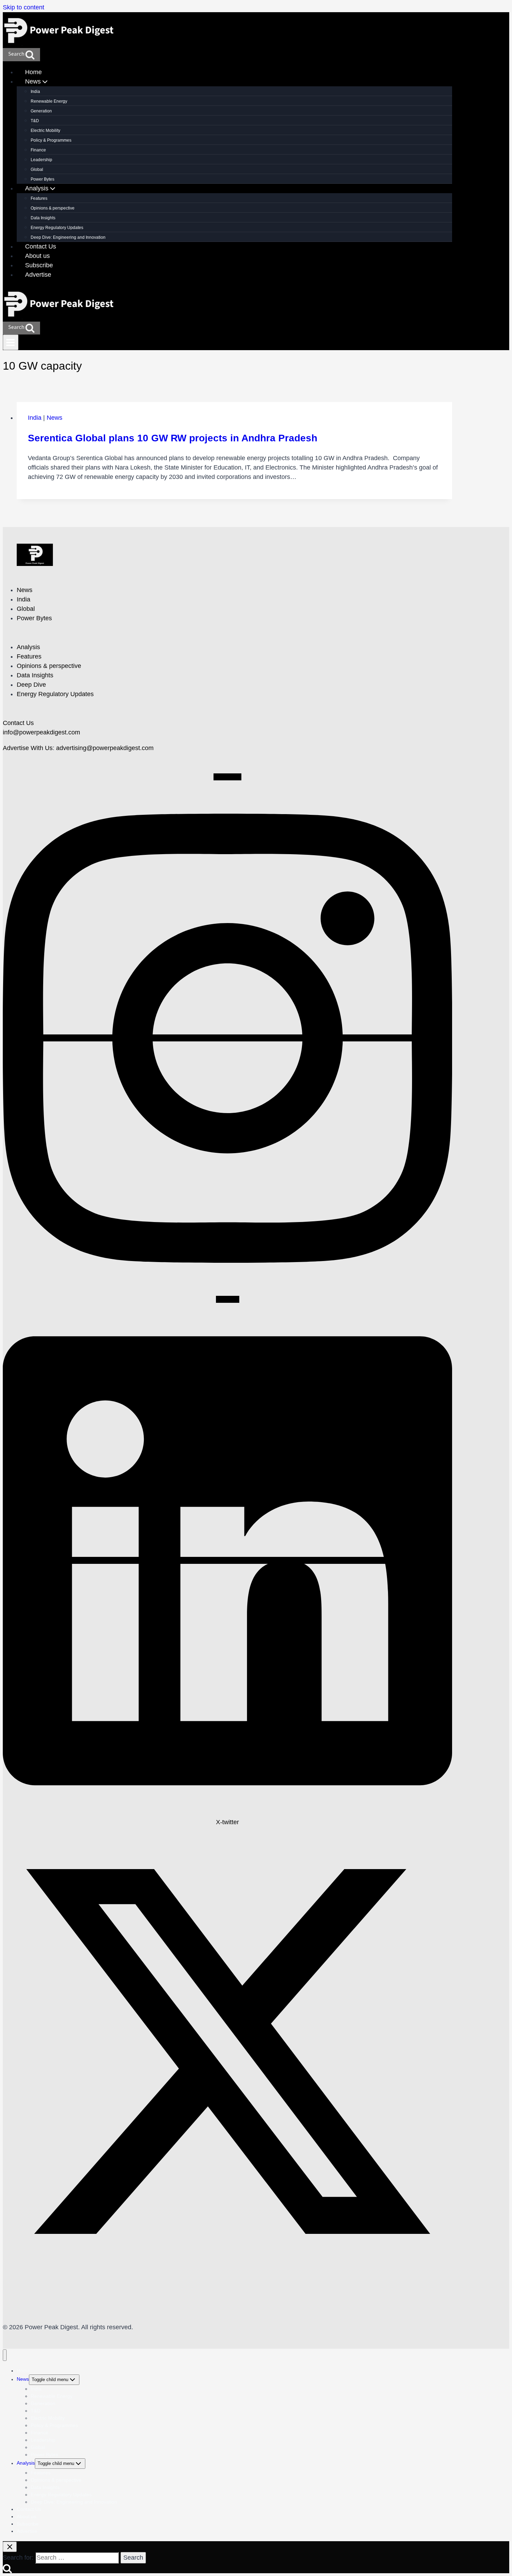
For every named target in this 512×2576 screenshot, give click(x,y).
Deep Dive (31, 685)
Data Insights (43, 218)
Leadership (41, 160)
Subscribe (39, 265)
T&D (35, 121)
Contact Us (41, 246)
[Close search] (10, 2547)
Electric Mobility (45, 131)
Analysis (28, 647)
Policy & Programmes (51, 140)
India (35, 92)
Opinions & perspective (53, 208)
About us (37, 256)
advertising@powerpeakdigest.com (105, 748)
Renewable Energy (49, 101)
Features (39, 198)
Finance (38, 150)
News (55, 418)
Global (37, 170)
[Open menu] (11, 342)
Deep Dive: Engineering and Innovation (68, 237)
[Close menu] (5, 2355)
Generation (41, 111)
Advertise (38, 275)
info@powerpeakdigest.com (41, 732)
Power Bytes (42, 179)
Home (33, 72)
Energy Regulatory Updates (57, 228)
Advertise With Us (28, 748)
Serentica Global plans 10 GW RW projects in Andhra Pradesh (173, 438)
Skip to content (24, 7)
